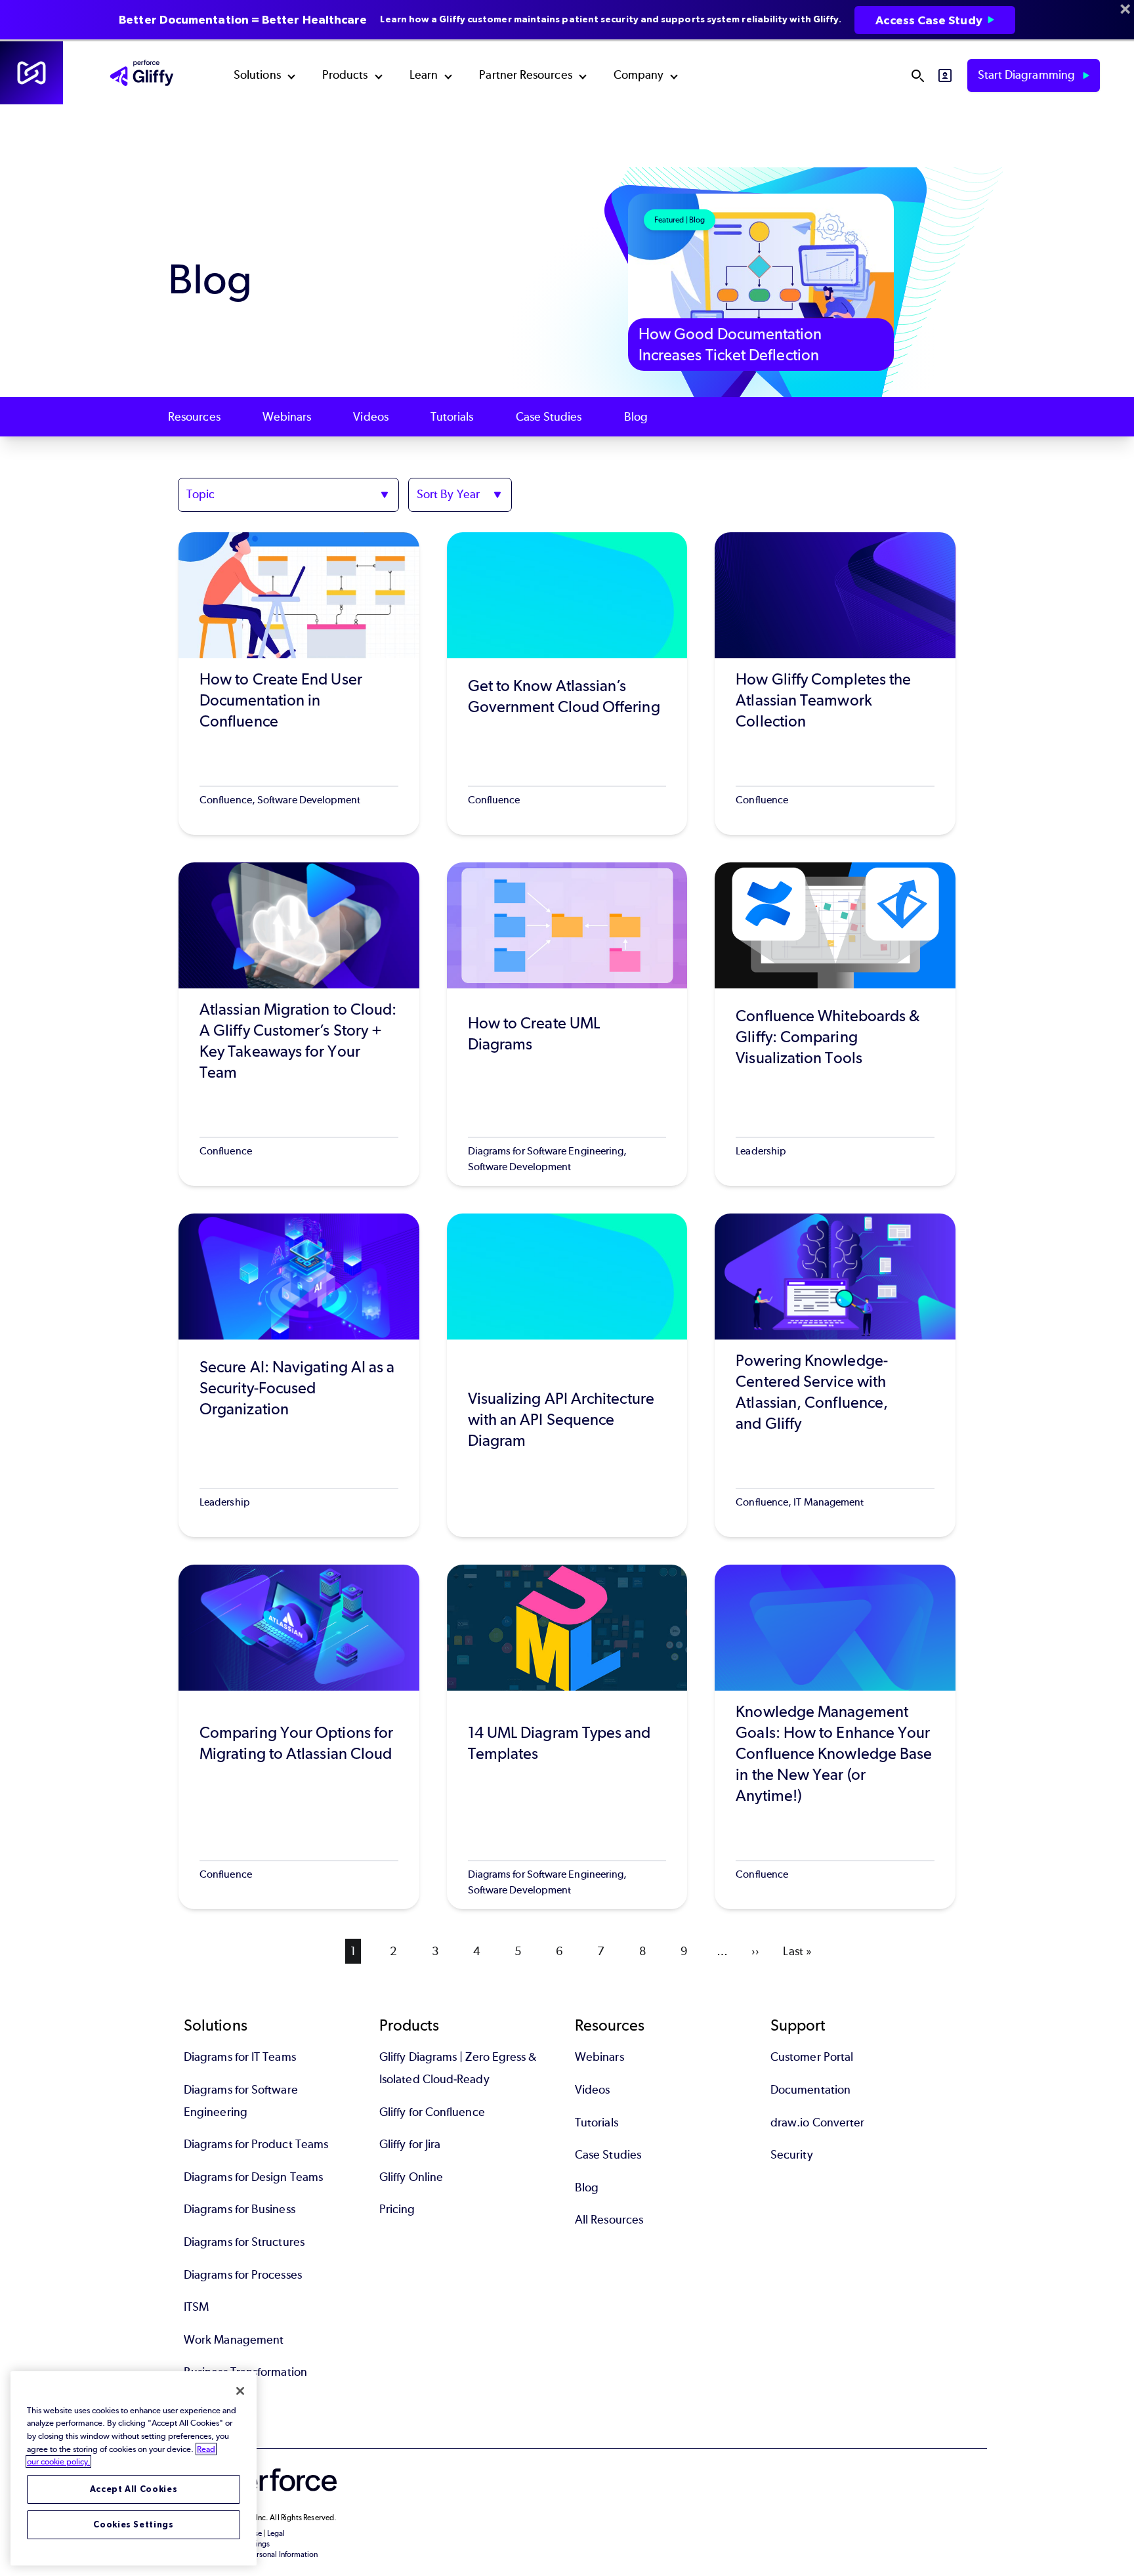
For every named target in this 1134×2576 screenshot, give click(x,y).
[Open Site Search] (917, 75)
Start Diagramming (1028, 75)
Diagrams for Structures (244, 2242)
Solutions (257, 75)
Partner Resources (525, 75)
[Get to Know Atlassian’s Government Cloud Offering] (567, 684)
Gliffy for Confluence (432, 2112)
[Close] (240, 2391)
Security (792, 2155)
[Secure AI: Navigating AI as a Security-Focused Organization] (299, 1375)
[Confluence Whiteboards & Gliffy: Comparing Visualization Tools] (835, 1024)
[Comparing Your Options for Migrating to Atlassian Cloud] (299, 1737)
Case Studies (549, 417)
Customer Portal (812, 2057)
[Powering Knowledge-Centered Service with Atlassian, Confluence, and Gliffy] (835, 1375)
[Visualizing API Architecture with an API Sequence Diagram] (567, 1375)
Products (345, 75)
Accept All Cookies (134, 2489)
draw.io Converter (817, 2122)
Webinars (287, 417)
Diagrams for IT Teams (240, 2057)
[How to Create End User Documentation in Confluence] (299, 684)
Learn (424, 75)
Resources (194, 417)
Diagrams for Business (240, 2209)
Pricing (397, 2209)
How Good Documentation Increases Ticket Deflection (730, 344)
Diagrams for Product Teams (256, 2144)
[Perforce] (31, 73)
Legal (276, 2533)
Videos (370, 417)
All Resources (609, 2220)
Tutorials (452, 417)
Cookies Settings (134, 2524)
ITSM (196, 2307)
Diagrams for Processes (243, 2275)
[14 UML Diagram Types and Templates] (567, 1737)
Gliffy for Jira (410, 2144)
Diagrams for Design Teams (253, 2177)
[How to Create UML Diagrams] (567, 1024)
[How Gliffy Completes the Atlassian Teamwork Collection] (835, 684)
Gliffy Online (411, 2177)
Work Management (234, 2340)
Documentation (810, 2090)
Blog (636, 417)
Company (639, 75)
